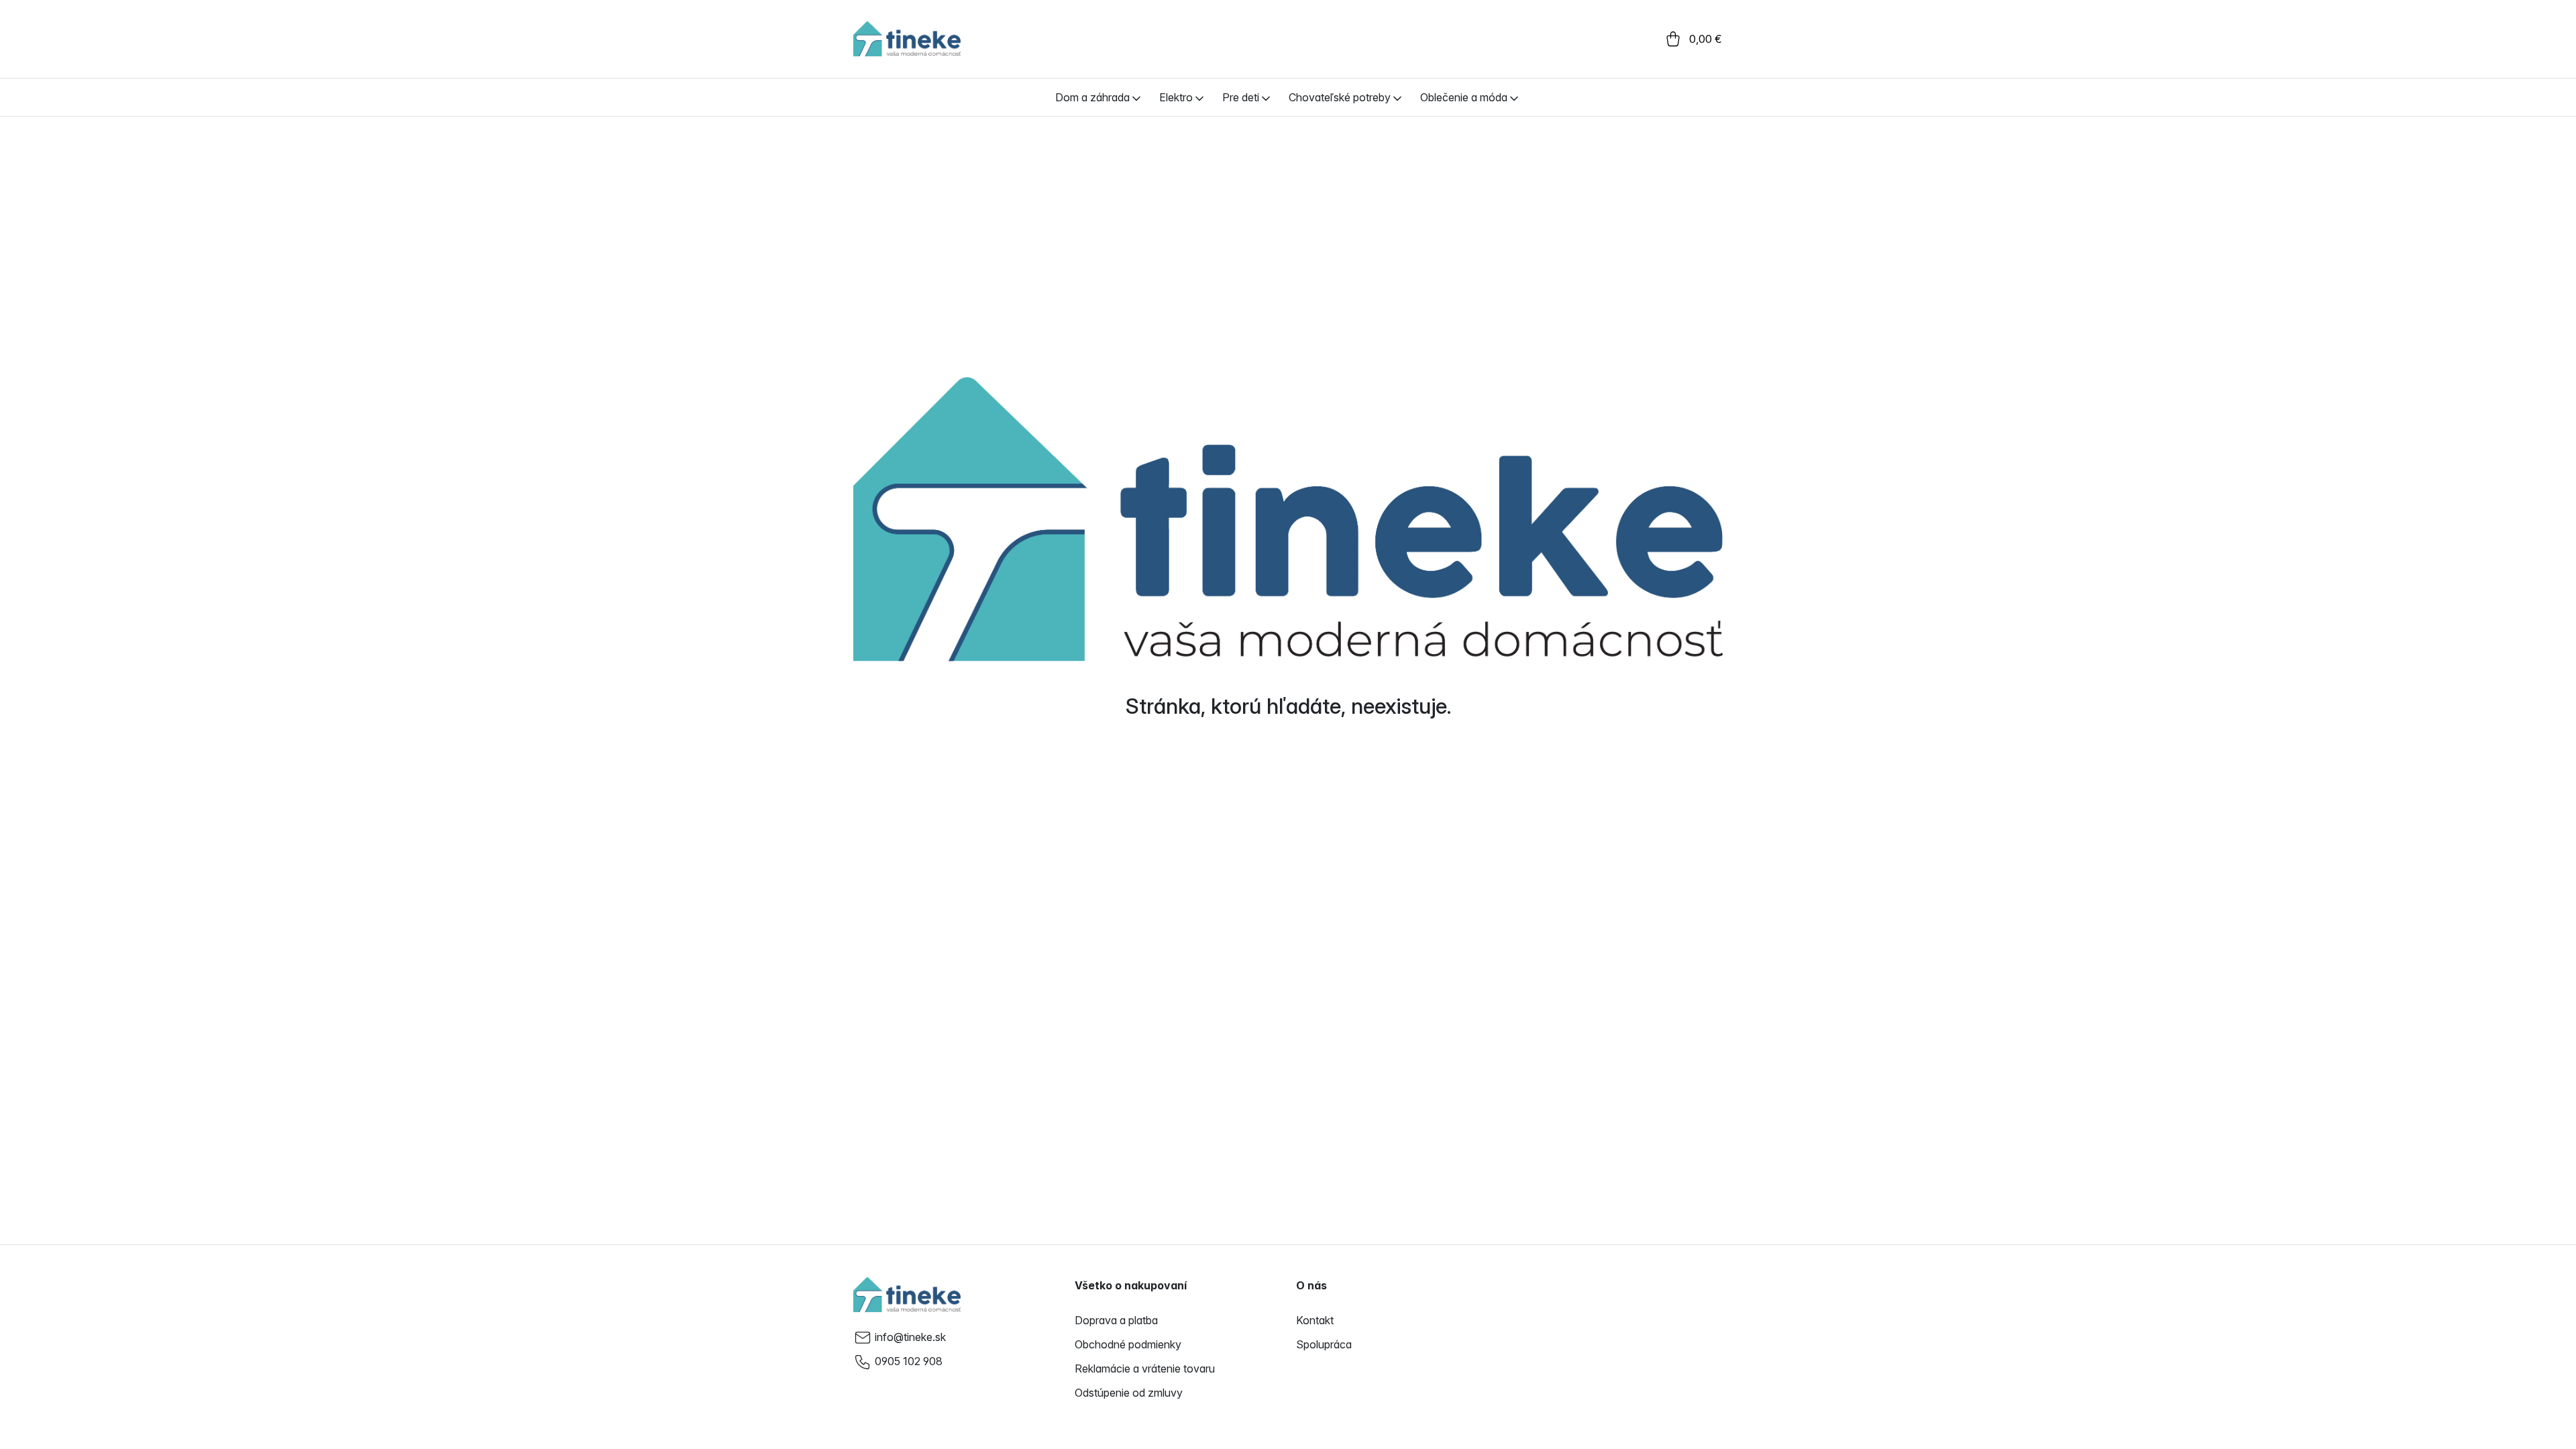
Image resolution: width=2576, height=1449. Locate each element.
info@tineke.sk (910, 1337)
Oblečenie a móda (1464, 97)
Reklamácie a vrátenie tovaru (1145, 1368)
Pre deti (1241, 97)
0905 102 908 (909, 1361)
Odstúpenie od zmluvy (1129, 1393)
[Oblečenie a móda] (1514, 97)
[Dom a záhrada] (1136, 97)
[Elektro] (1199, 97)
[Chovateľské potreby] (1397, 97)
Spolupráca (1324, 1344)
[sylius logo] (907, 39)
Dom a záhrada (1092, 97)
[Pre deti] (1266, 97)
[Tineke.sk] (907, 1295)
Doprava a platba (1116, 1320)
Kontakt (1315, 1320)
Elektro (1176, 97)
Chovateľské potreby (1340, 97)
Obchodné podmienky (1128, 1344)
